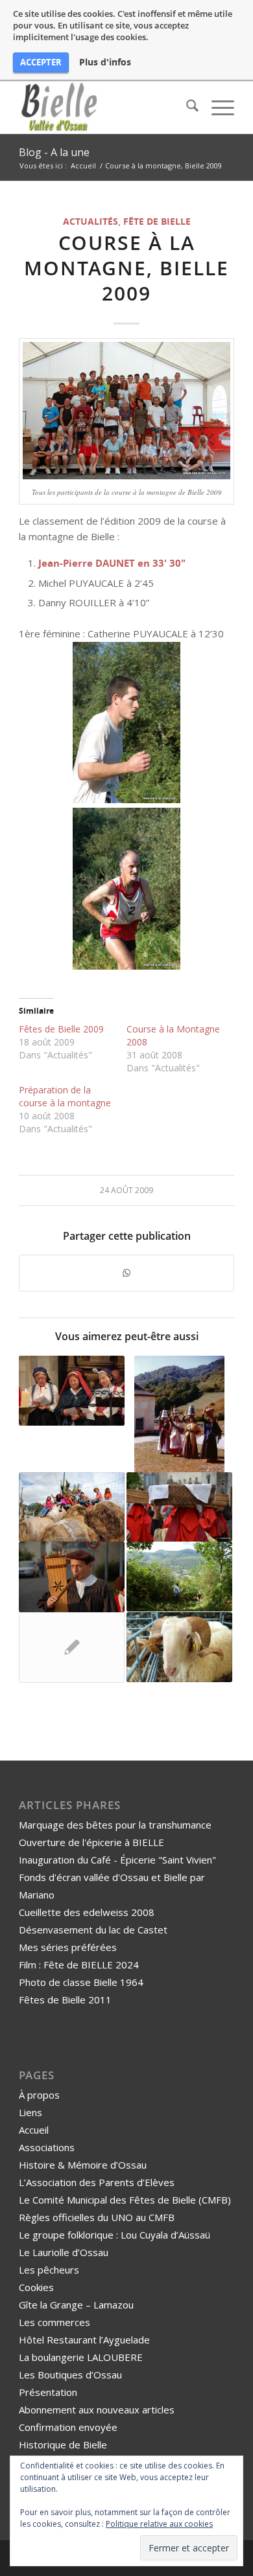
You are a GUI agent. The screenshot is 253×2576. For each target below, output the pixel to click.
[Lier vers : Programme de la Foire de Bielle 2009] (179, 1647)
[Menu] (216, 108)
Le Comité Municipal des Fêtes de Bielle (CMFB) (125, 2200)
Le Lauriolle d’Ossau (64, 2252)
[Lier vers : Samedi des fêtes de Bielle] (72, 1577)
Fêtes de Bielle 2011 (65, 2000)
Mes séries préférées (68, 1947)
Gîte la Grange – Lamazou (76, 2305)
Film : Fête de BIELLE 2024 (79, 1965)
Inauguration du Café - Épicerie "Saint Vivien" (117, 1860)
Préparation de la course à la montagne (65, 1096)
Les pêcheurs (49, 2270)
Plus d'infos (105, 62)
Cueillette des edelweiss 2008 (87, 1912)
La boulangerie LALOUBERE (81, 2357)
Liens (30, 2112)
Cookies (36, 2287)
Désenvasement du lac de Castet (93, 1930)
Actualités (90, 222)
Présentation (48, 2392)
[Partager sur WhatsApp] (126, 1273)
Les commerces (54, 2322)
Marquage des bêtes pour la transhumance (115, 1825)
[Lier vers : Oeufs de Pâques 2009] (72, 1507)
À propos (39, 2095)
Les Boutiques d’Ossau (70, 2375)
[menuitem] (186, 108)
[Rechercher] (186, 108)
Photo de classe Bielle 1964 (81, 1982)
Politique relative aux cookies (159, 2524)
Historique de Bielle (63, 2445)
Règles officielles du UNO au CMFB (97, 2217)
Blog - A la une (54, 152)
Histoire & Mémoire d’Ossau (83, 2165)
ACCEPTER (41, 62)
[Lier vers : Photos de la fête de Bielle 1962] (179, 1414)
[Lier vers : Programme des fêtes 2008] (72, 1647)
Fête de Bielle (157, 222)
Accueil (34, 2130)
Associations (47, 2147)
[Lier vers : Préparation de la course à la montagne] (179, 1577)
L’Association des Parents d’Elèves (97, 2182)
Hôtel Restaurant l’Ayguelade (84, 2340)
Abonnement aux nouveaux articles (97, 2410)
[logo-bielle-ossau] (105, 108)
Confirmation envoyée (68, 2427)
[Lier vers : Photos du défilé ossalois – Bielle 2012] (179, 1507)
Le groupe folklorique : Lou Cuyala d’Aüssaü (114, 2235)
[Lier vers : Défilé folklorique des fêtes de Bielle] (72, 1391)
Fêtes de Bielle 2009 (61, 1029)
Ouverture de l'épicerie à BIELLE (91, 1842)
